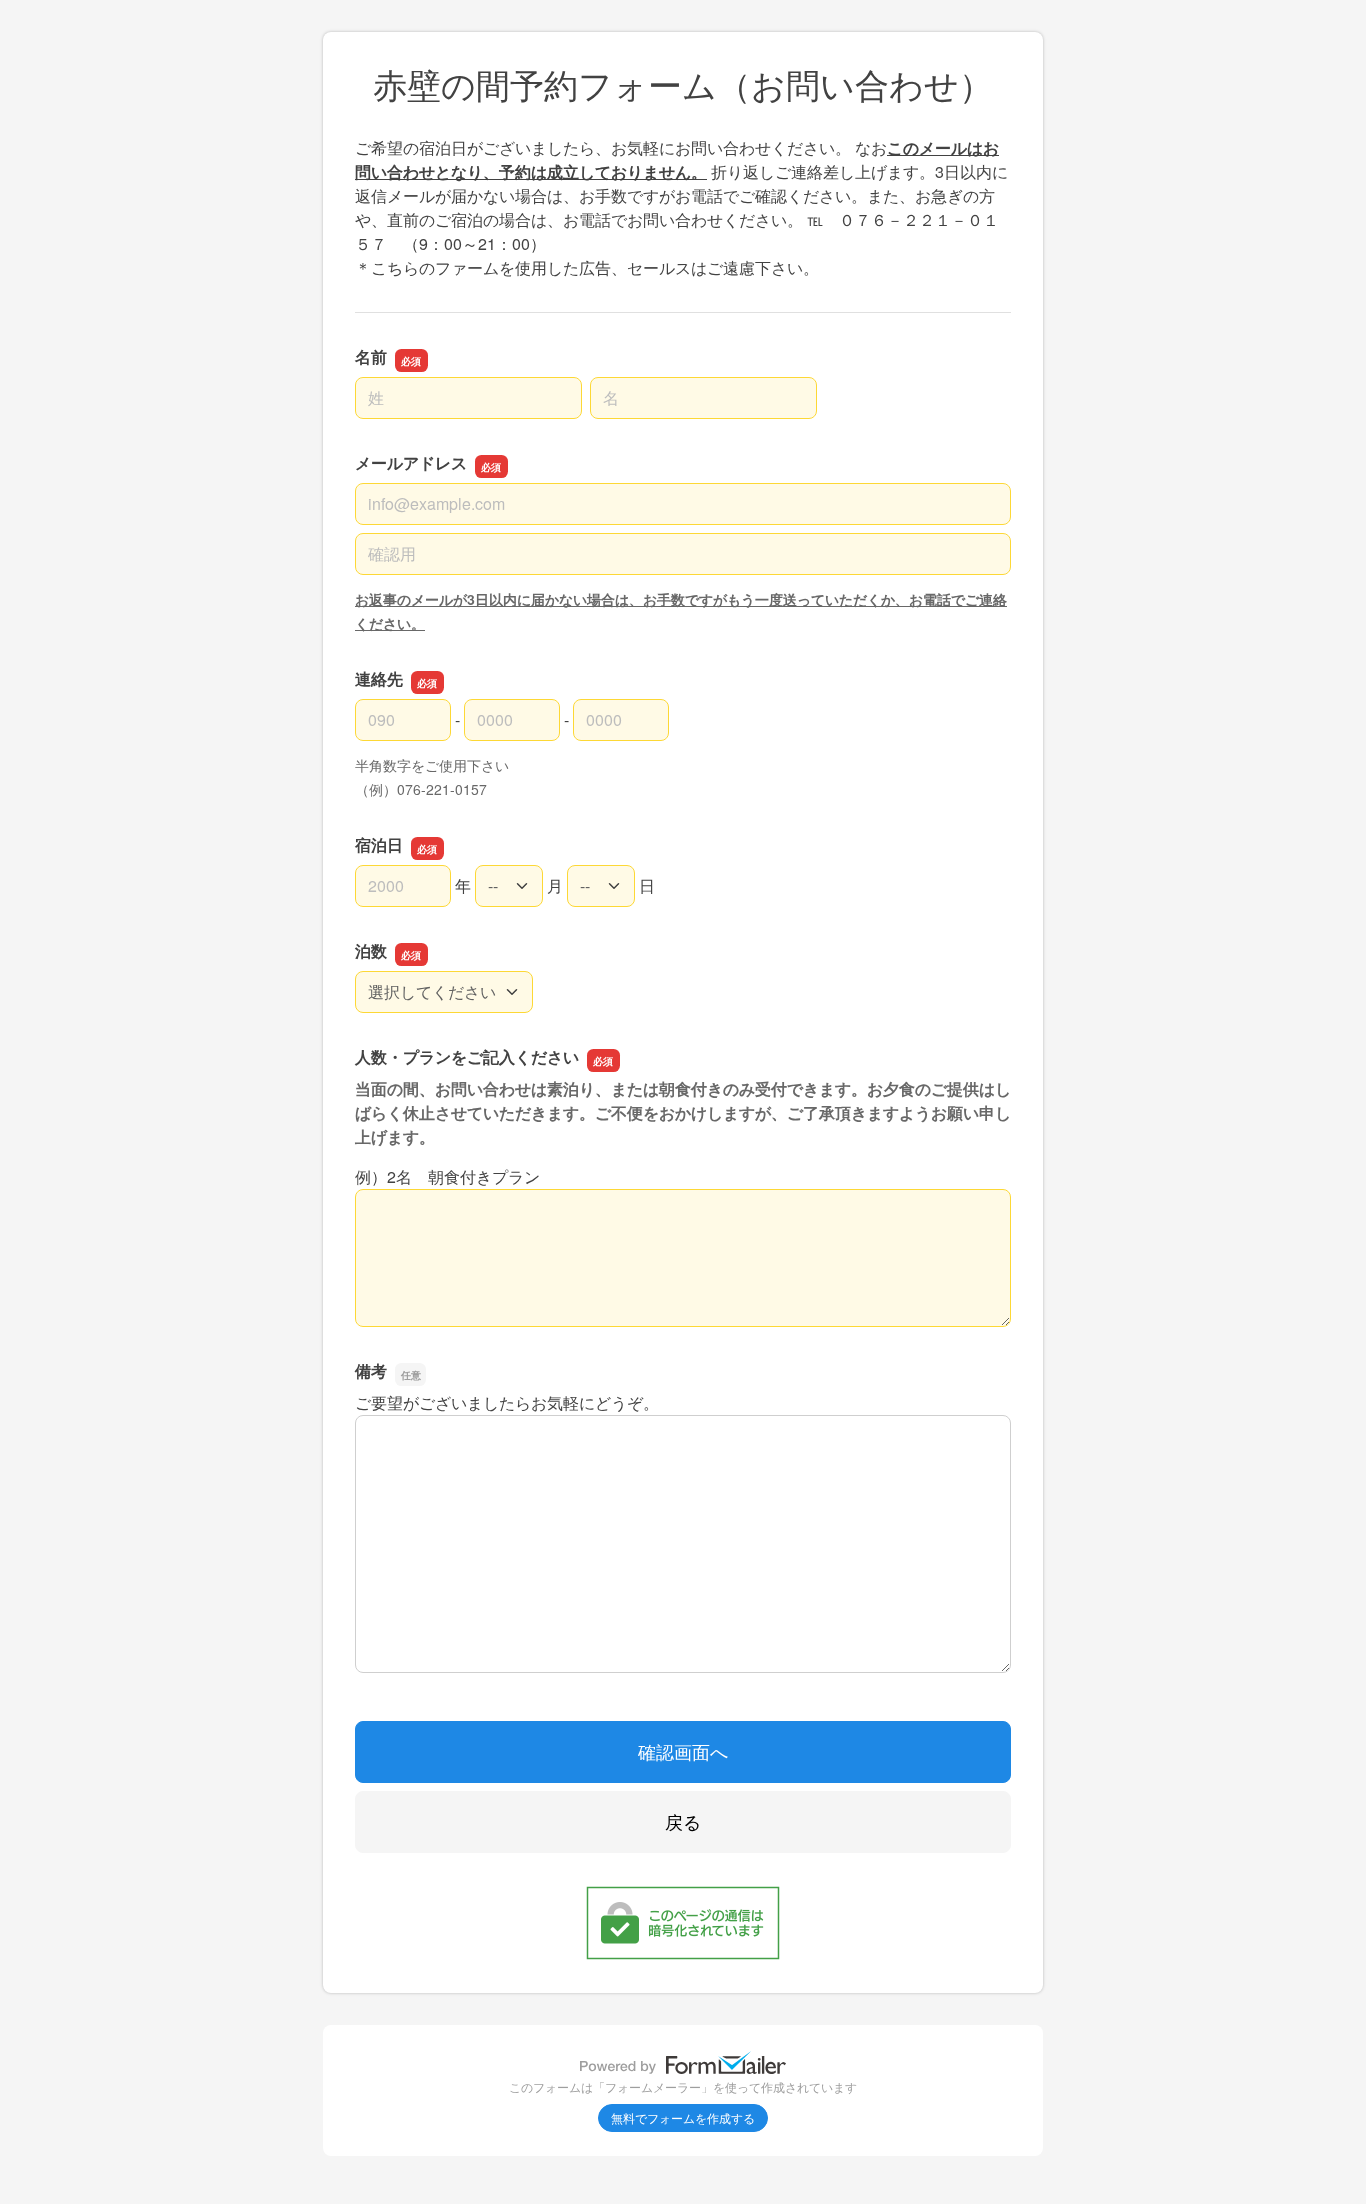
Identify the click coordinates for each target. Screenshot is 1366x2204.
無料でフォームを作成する (683, 2117)
